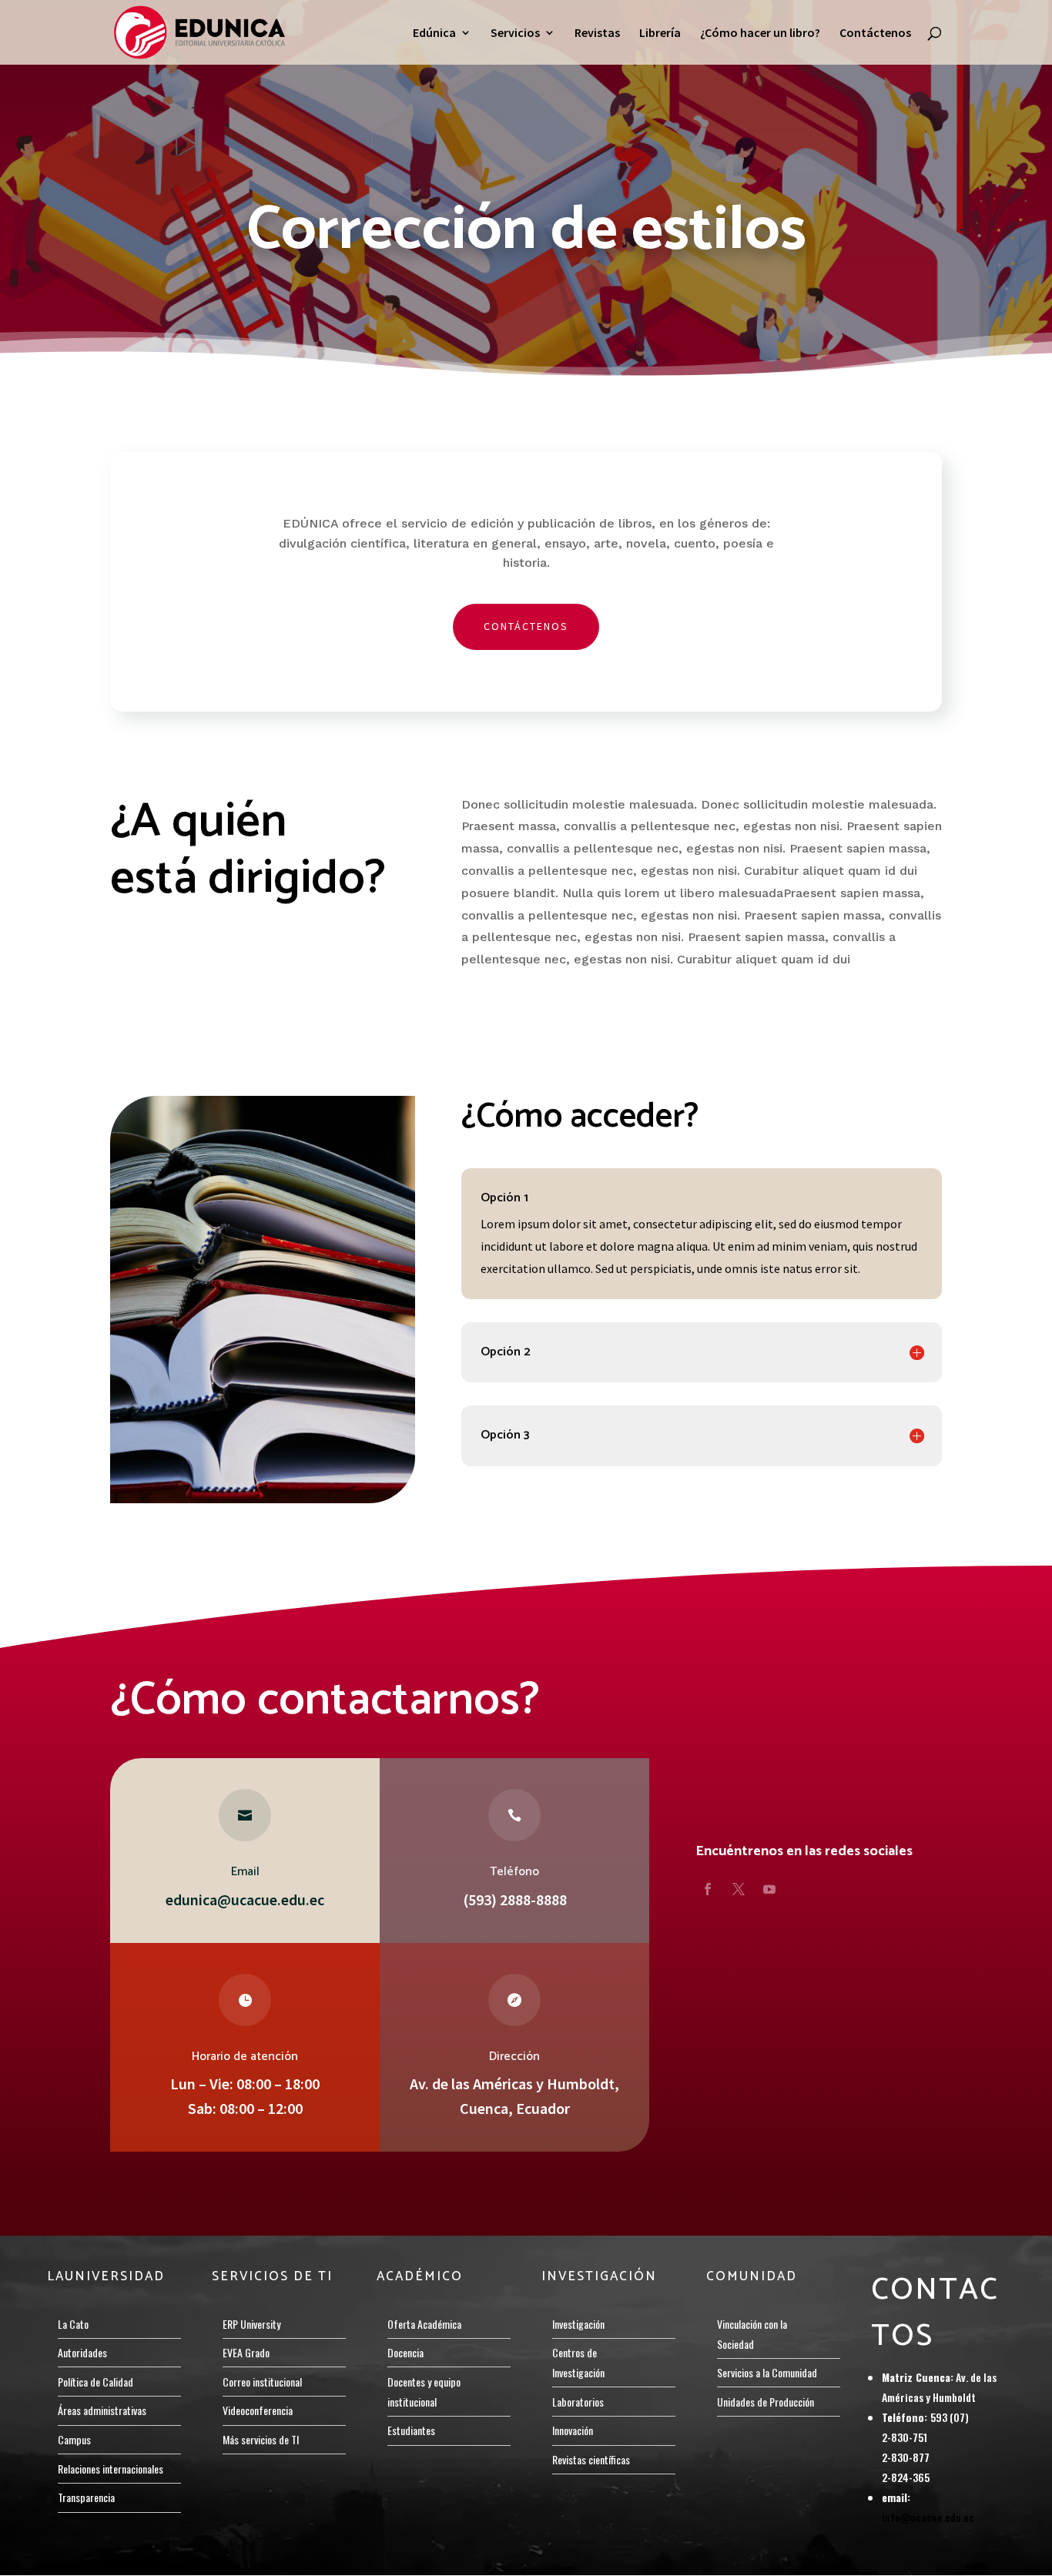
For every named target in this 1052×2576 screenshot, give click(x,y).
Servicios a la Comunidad (767, 2372)
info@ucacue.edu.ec (928, 2517)
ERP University (251, 2324)
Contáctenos (875, 33)
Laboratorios (578, 2402)
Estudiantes (411, 2430)
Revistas (597, 33)
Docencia (405, 2352)
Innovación (573, 2430)
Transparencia (86, 2497)
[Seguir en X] (739, 1889)
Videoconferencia (258, 2410)
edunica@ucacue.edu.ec (245, 1899)
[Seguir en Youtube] (769, 1889)
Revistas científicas (591, 2459)
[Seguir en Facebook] (708, 1889)
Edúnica (434, 33)
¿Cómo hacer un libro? (760, 33)
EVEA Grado (246, 2352)
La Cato (73, 2324)
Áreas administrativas (102, 2410)
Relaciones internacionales (111, 2469)
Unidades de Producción (766, 2402)
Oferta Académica (424, 2324)
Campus (74, 2439)
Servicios (515, 33)
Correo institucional (262, 2382)
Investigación (578, 2324)
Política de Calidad (95, 2382)
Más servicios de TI (261, 2439)
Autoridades (82, 2352)
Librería (660, 33)
